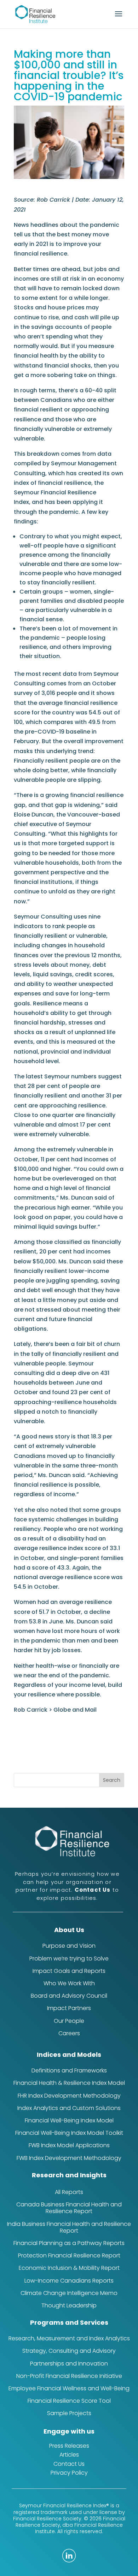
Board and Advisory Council (69, 1996)
